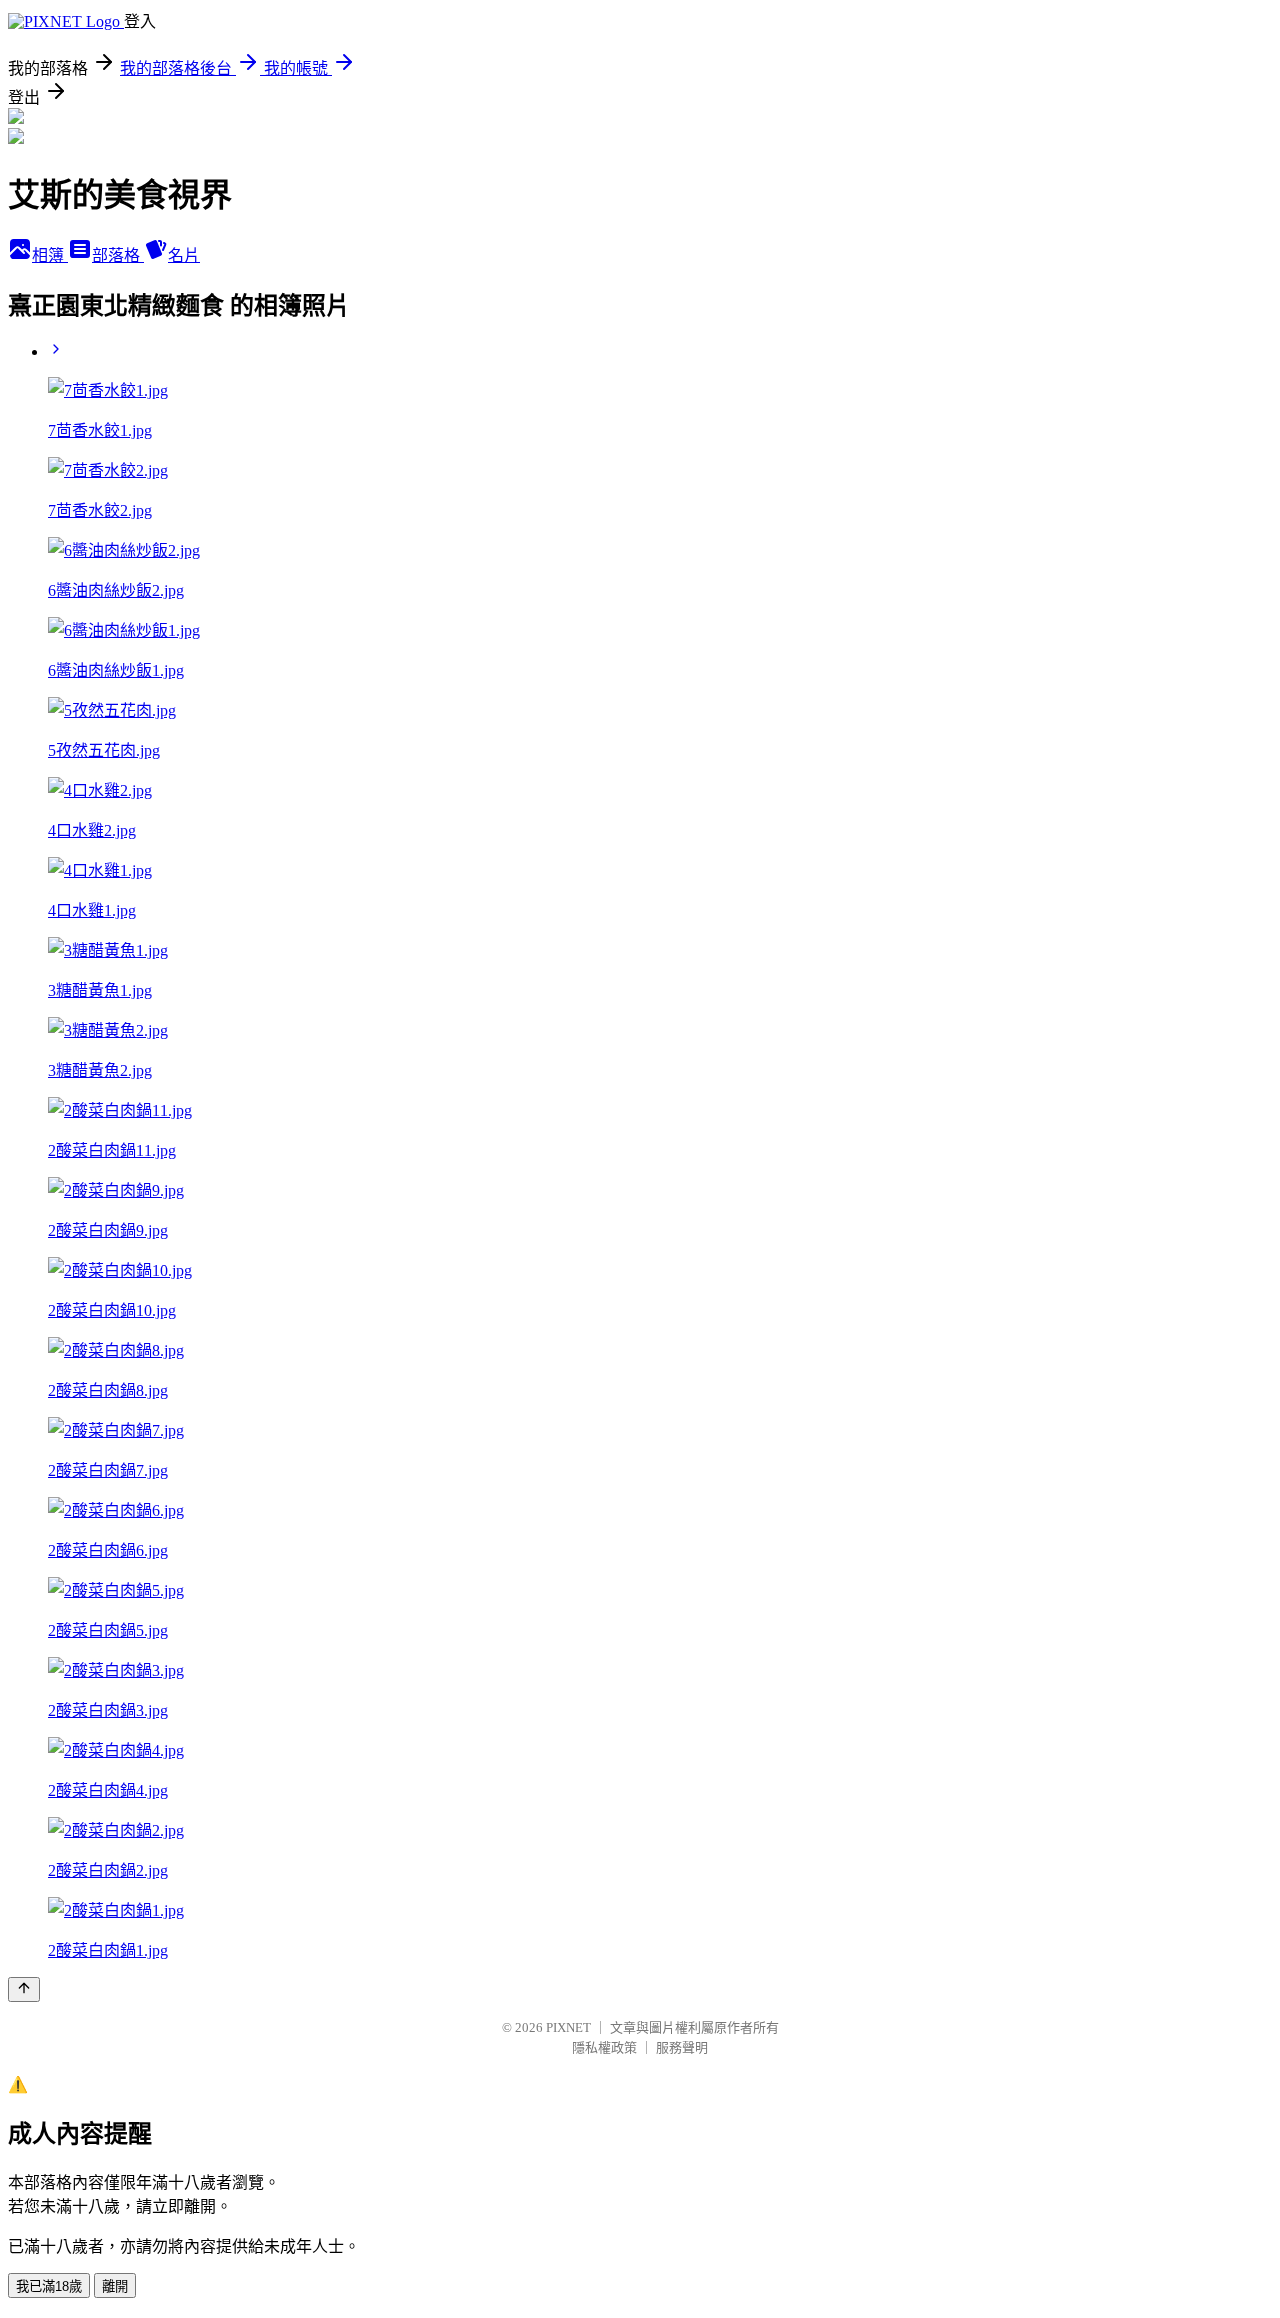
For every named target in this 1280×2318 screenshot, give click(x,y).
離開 (115, 2286)
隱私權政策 (604, 2047)
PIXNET (568, 2027)
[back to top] (24, 1989)
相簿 (50, 255)
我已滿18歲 (49, 2286)
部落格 (118, 255)
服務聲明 (682, 2047)
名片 (184, 255)
